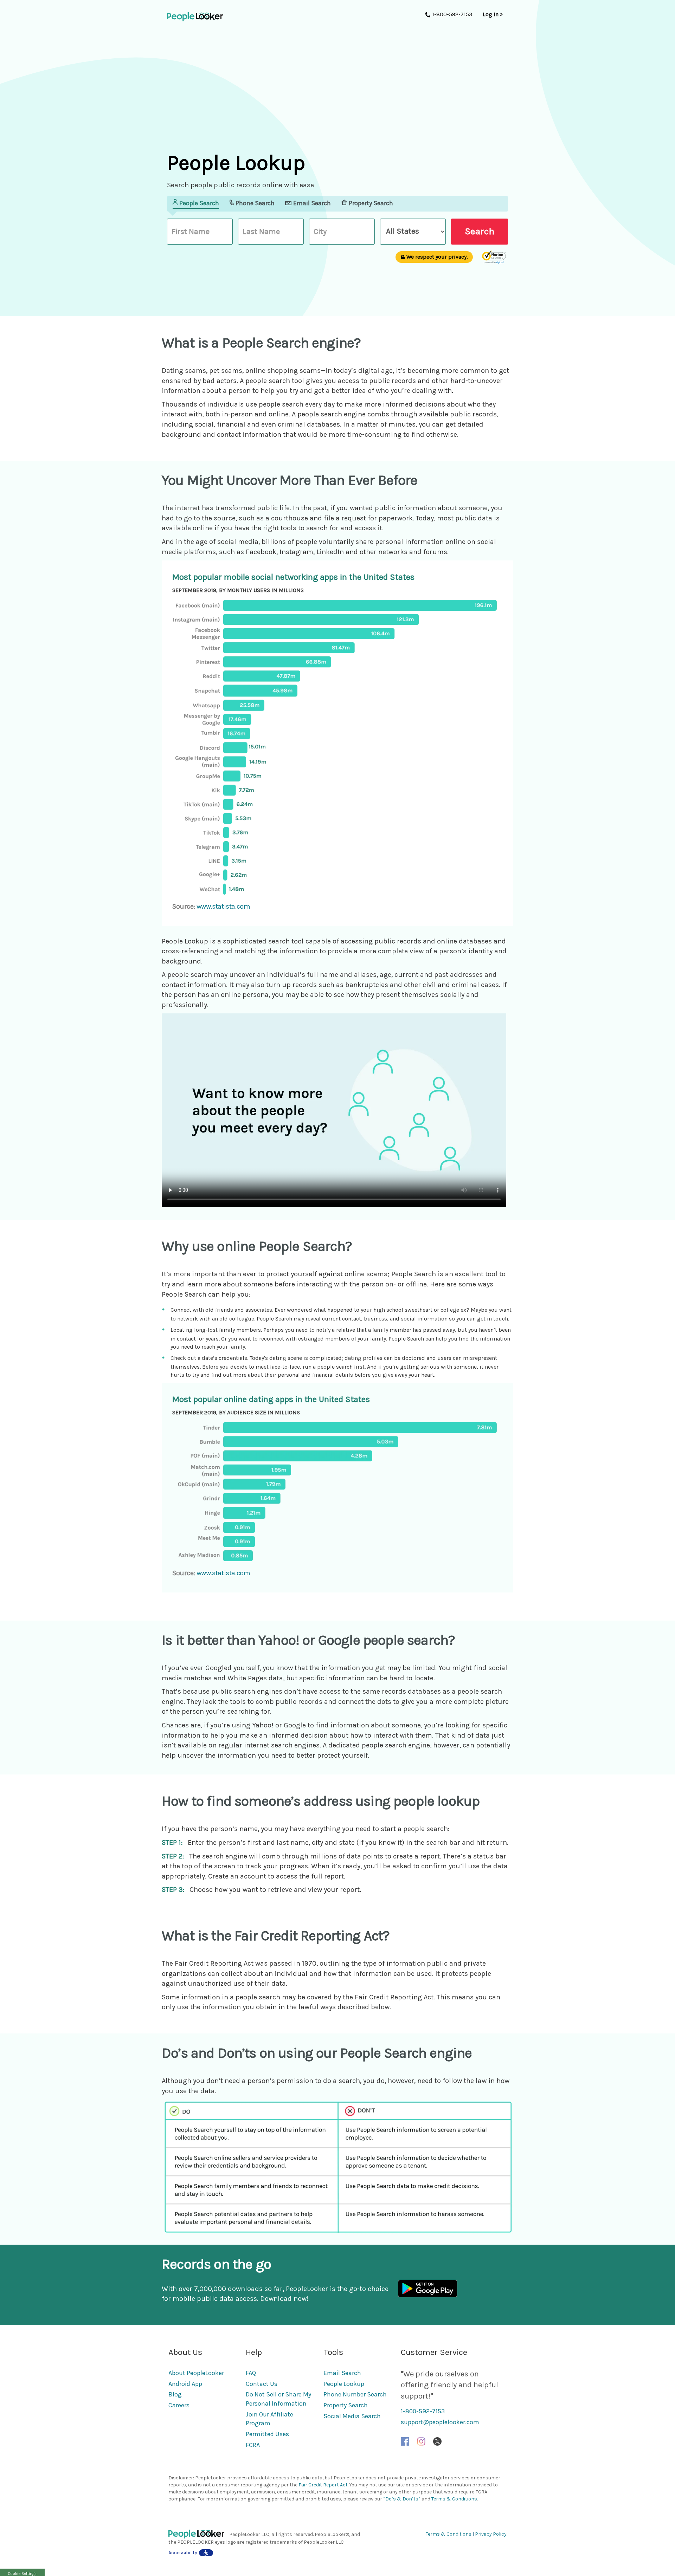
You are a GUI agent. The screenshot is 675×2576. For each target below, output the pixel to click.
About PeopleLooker (196, 2373)
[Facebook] (405, 2441)
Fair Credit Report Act (323, 2485)
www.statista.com (223, 906)
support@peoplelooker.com (440, 2422)
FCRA (253, 2445)
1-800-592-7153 (423, 2411)
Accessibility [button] (183, 2553)
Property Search (346, 2405)
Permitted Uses (267, 2434)
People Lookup (344, 2384)
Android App (185, 2384)
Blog (175, 2394)
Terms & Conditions (454, 2499)
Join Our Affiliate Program (269, 2419)
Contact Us (262, 2384)
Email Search (342, 2373)
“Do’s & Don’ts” (402, 2499)
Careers (179, 2405)
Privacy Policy (491, 2534)
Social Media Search (352, 2416)
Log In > (493, 14)
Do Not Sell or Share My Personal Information (278, 2399)
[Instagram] (421, 2441)
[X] (437, 2441)
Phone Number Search (355, 2394)
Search (480, 231)
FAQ (251, 2373)
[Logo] (199, 2534)
